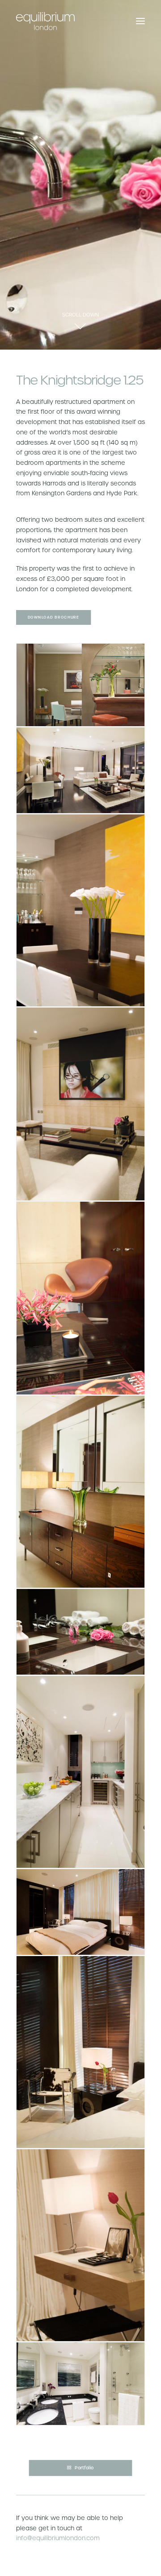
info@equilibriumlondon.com (58, 2538)
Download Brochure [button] (54, 618)
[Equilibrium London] (45, 21)
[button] (140, 21)
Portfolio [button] (84, 2468)
